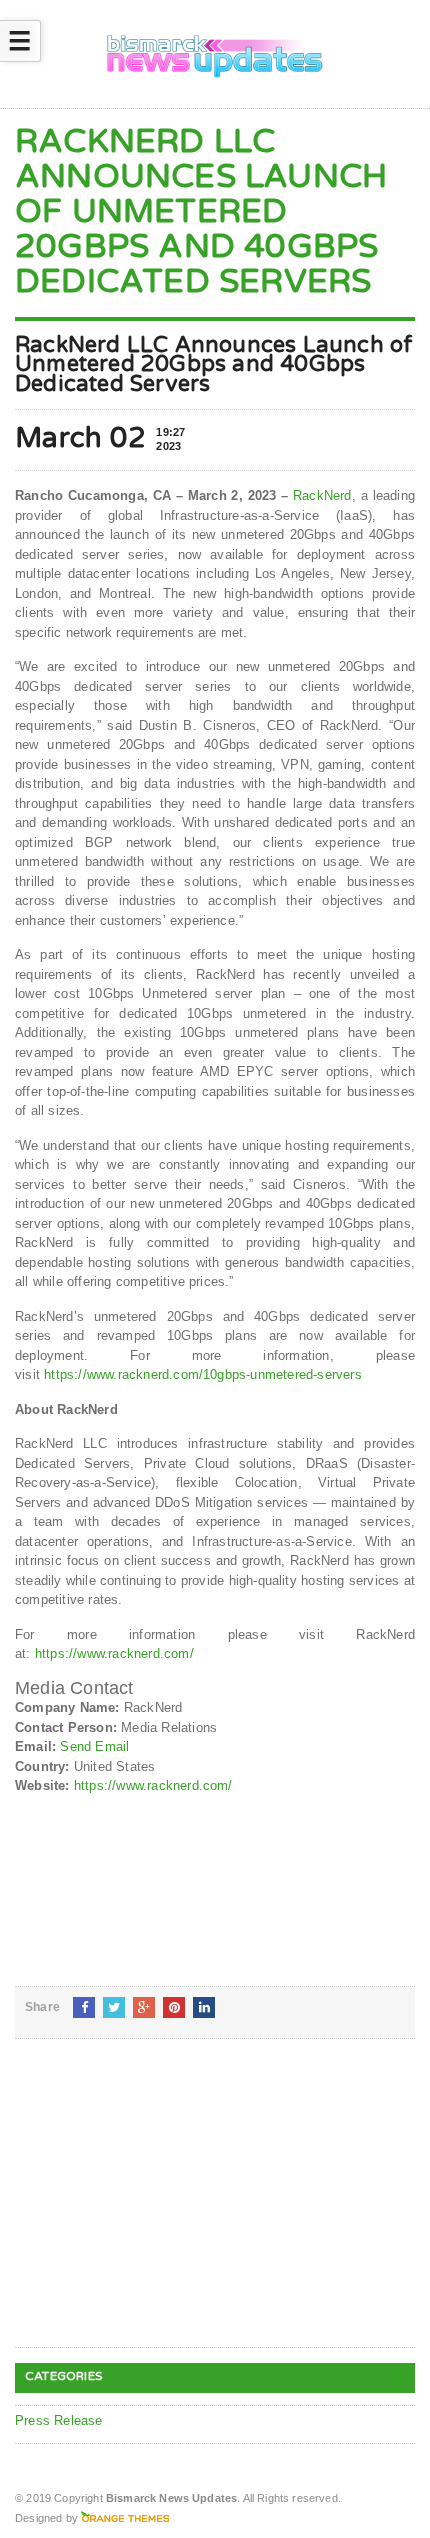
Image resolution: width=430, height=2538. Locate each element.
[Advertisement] (165, 2209)
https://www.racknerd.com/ (114, 1653)
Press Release (59, 2420)
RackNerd (322, 495)
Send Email (94, 1746)
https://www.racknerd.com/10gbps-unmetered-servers (203, 1374)
